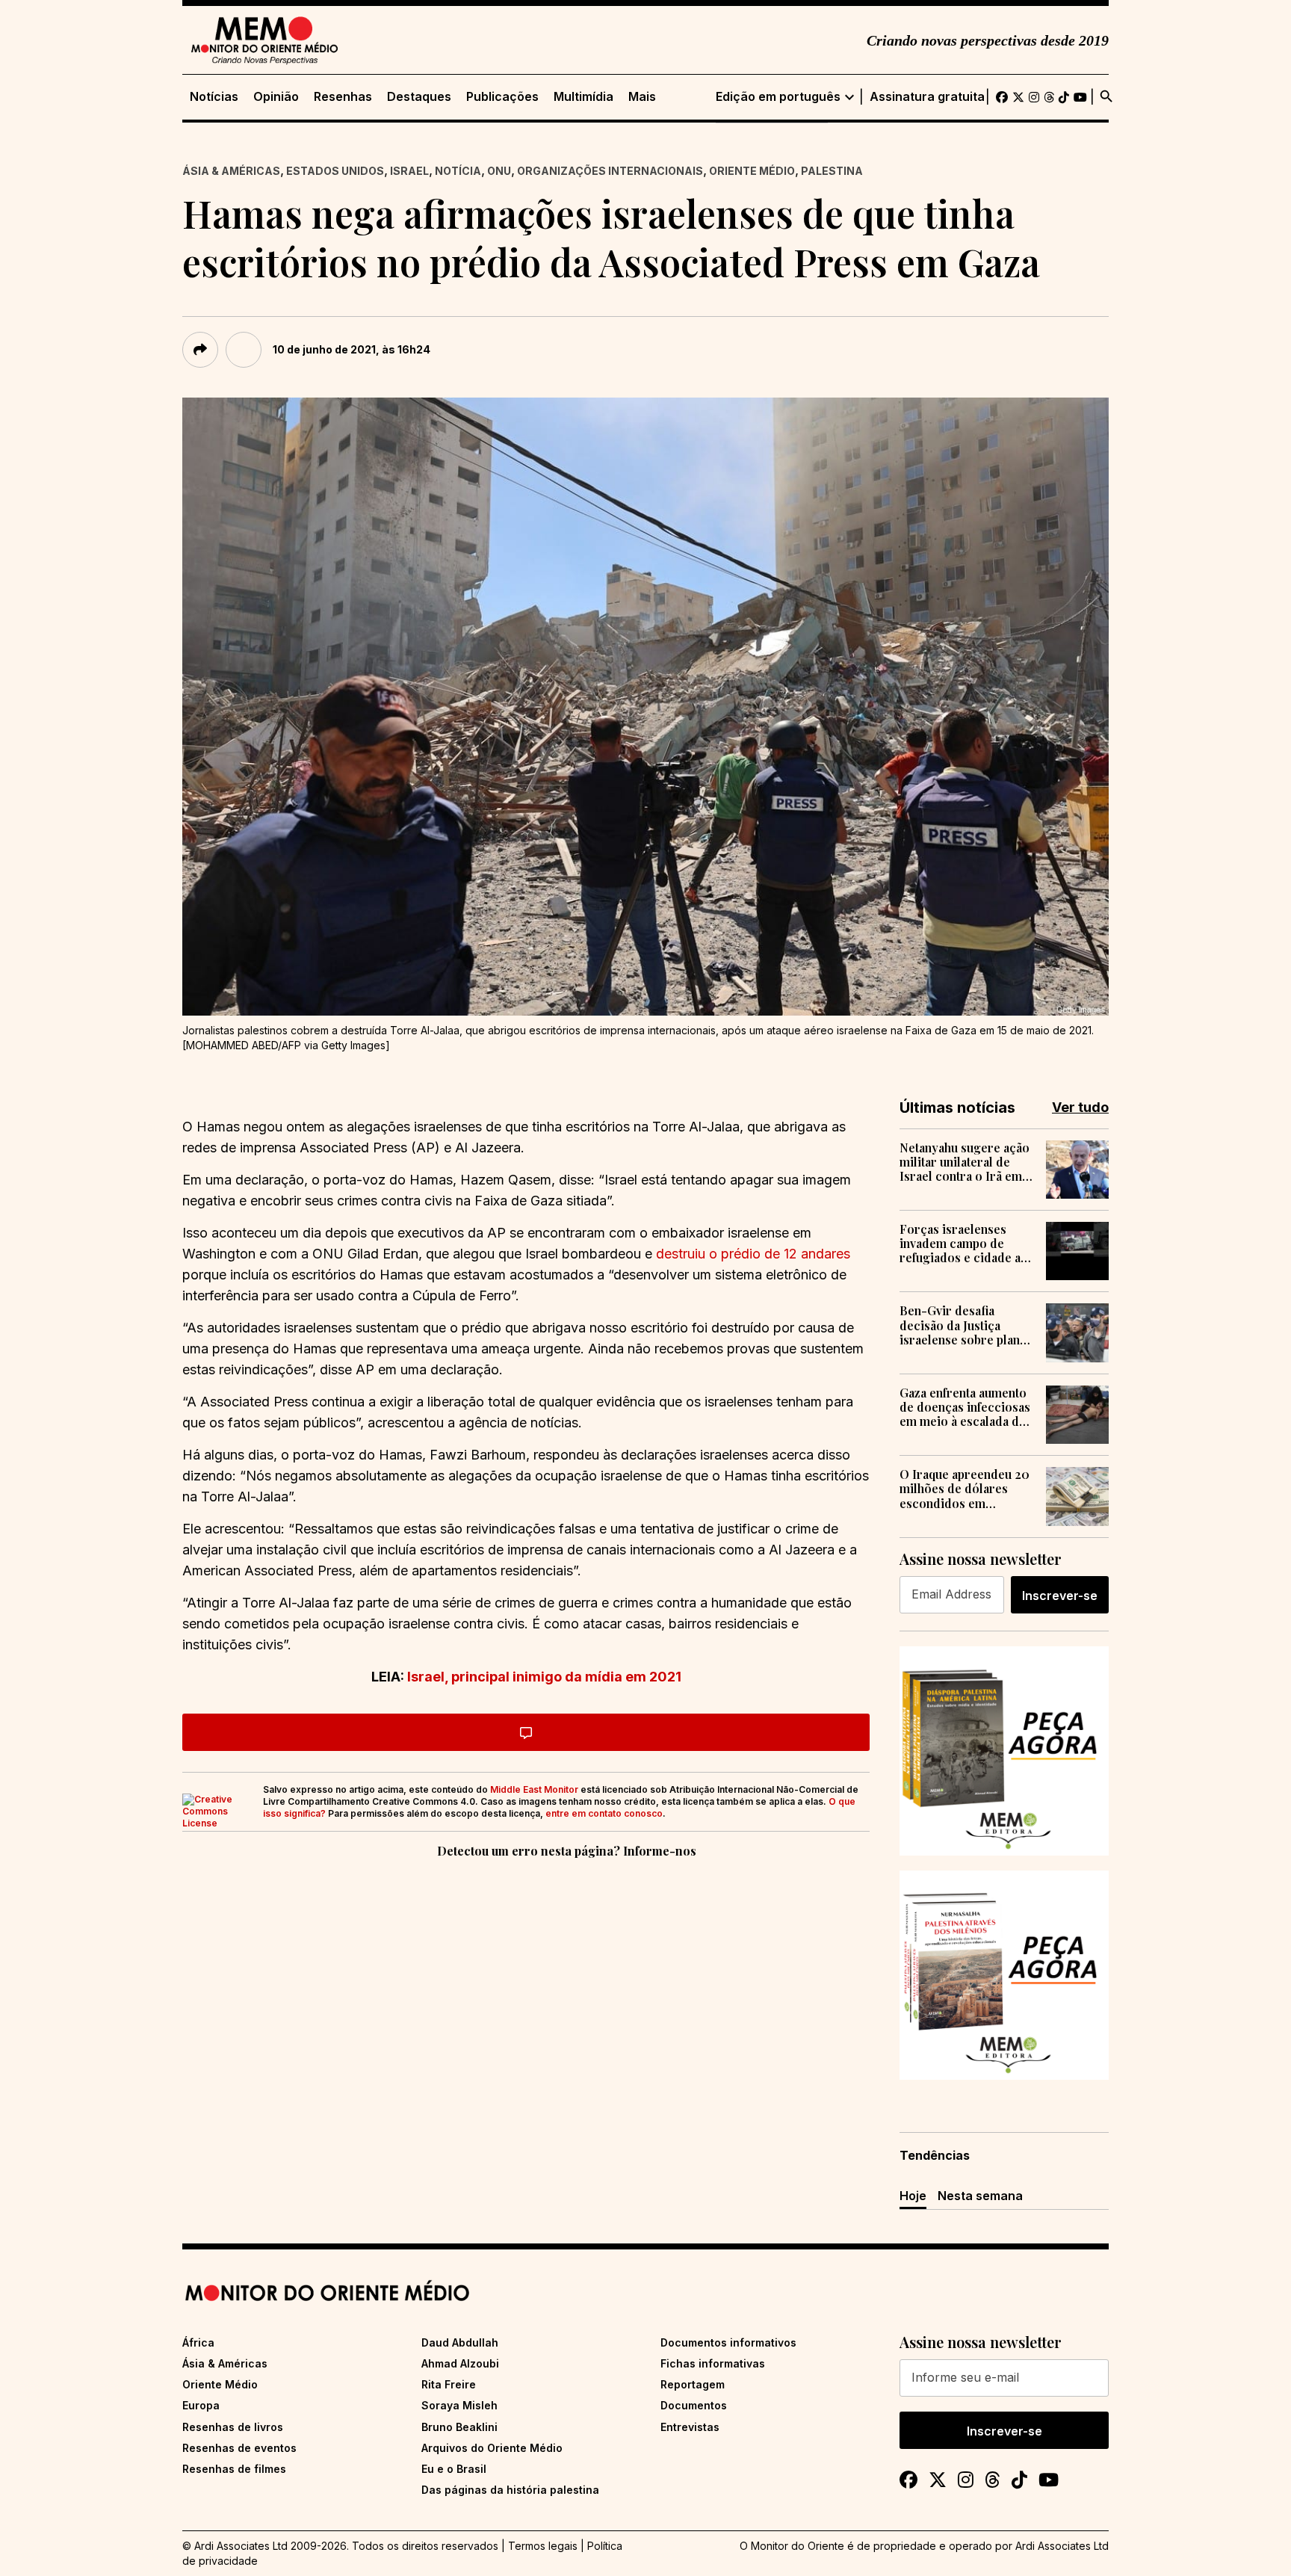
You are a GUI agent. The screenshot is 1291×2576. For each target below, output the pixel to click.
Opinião (276, 97)
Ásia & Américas (231, 171)
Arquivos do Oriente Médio (492, 2448)
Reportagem (693, 2384)
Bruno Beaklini (459, 2427)
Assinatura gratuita (927, 97)
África (198, 2342)
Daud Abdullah (460, 2342)
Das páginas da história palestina (510, 2490)
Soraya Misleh (459, 2405)
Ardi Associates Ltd (1062, 2546)
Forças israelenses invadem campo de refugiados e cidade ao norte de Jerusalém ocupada (964, 1244)
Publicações (502, 97)
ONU (499, 171)
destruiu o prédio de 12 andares (753, 1254)
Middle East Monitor (534, 1789)
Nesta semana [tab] (980, 2196)
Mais (642, 97)
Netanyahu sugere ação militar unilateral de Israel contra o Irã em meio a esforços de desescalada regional (965, 1162)
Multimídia (583, 97)
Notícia (458, 171)
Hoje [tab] (913, 2196)
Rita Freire (449, 2384)
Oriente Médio (752, 171)
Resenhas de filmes (234, 2469)
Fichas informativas (713, 2363)
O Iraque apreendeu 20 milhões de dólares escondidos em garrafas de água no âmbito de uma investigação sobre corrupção (965, 1489)
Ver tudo (1080, 1107)
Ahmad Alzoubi (460, 2363)
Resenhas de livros (233, 2427)
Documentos (694, 2405)
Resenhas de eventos (239, 2448)
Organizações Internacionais (610, 171)
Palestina (832, 171)
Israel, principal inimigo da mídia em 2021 (543, 1677)
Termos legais (543, 2546)
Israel (409, 171)
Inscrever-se (1060, 1596)
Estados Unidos (335, 171)
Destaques (419, 97)
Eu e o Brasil (454, 2469)
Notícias (214, 97)
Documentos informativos (728, 2342)
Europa (201, 2405)
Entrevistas (690, 2427)
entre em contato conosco (604, 1813)
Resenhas (343, 97)
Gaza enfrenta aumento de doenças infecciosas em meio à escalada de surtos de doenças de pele (965, 1407)
